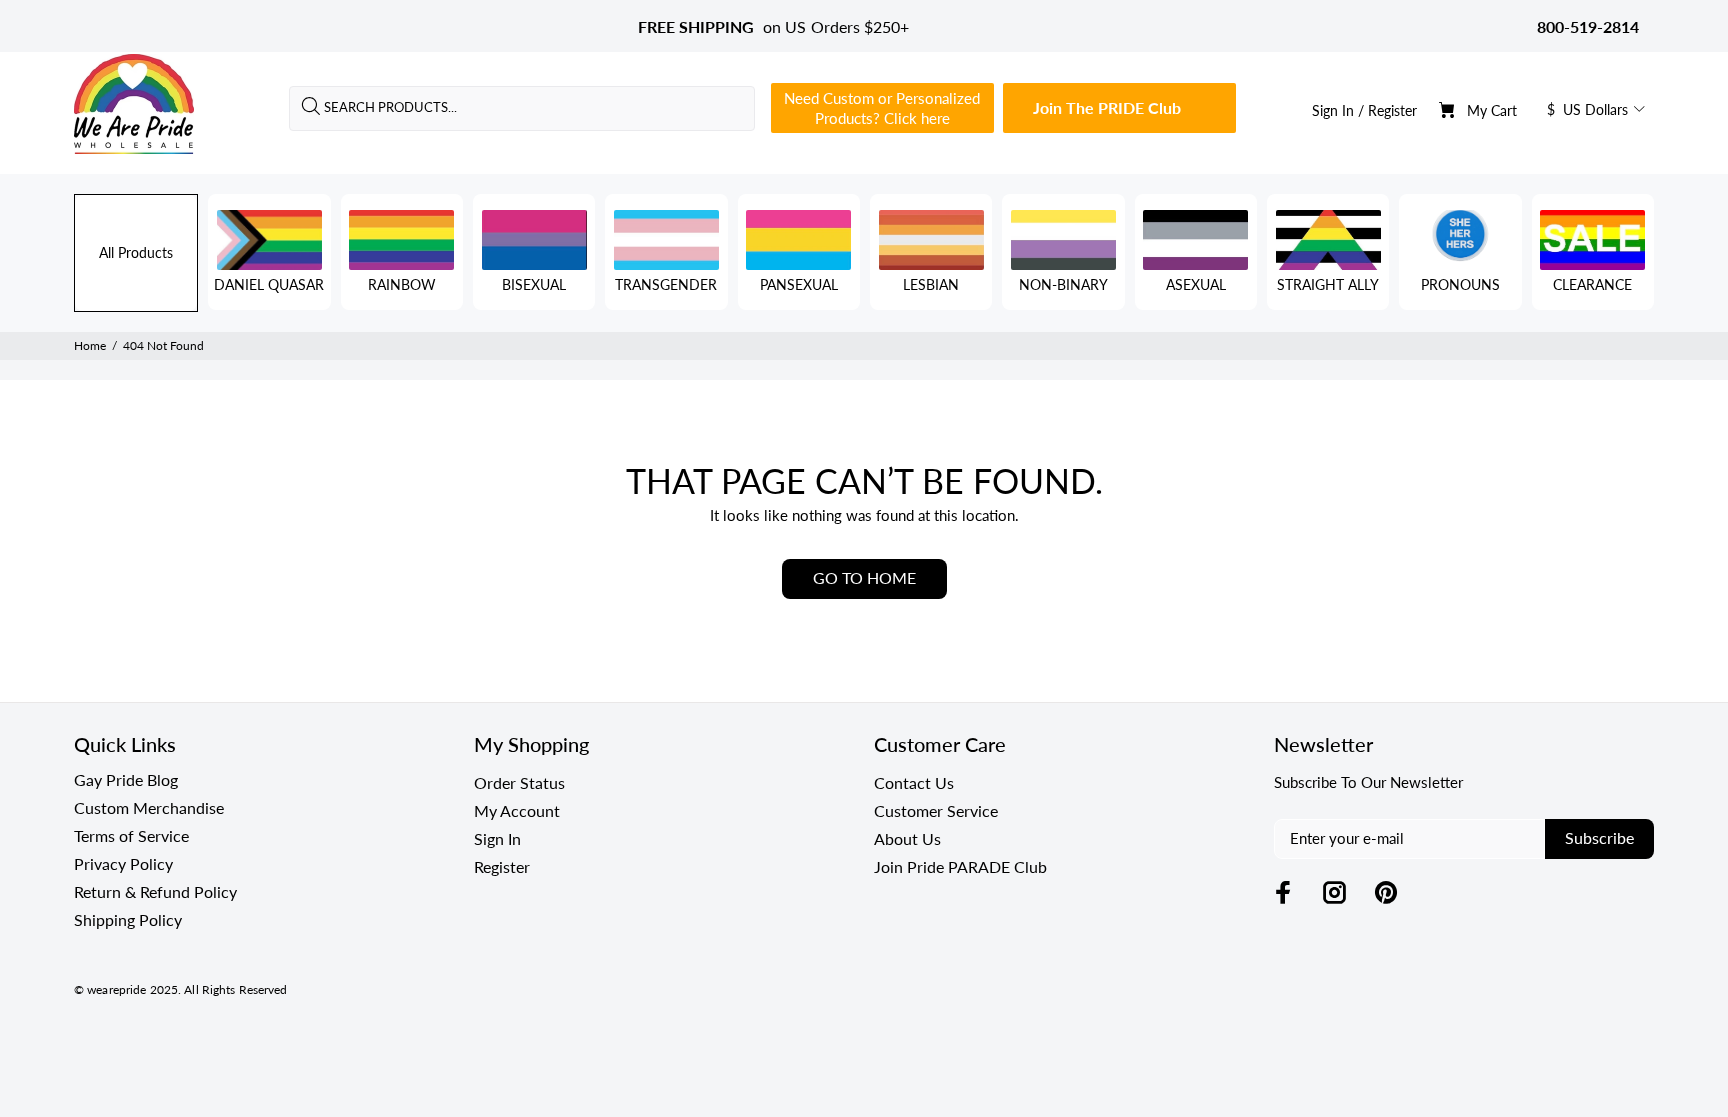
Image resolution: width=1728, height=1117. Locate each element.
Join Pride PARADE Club (960, 866)
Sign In (1333, 110)
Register (1392, 110)
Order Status (519, 782)
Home (90, 345)
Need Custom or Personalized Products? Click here (882, 108)
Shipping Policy (128, 919)
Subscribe (1599, 837)
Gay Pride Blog (126, 779)
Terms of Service (131, 835)
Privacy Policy (123, 863)
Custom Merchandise (149, 807)
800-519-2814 (1588, 26)
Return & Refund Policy (155, 891)
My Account (517, 810)
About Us (907, 838)
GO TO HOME (864, 577)
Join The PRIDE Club (1107, 107)
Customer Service (936, 810)
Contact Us (914, 782)
